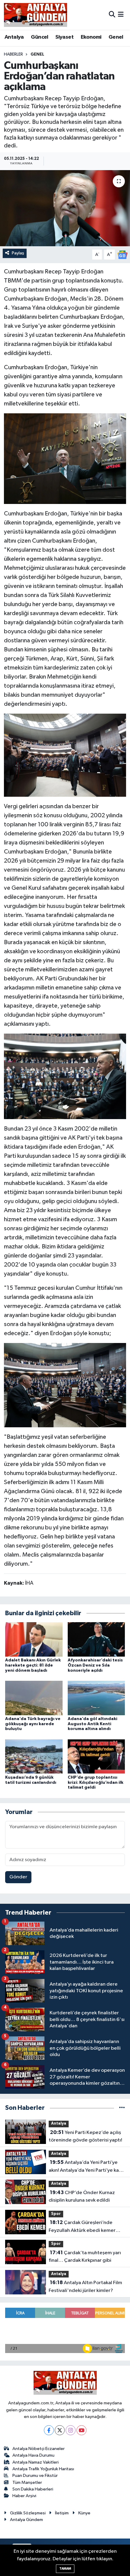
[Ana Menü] (121, 15)
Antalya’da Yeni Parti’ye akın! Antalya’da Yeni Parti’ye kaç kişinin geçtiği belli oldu (85, 2167)
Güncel (39, 37)
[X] (60, 2430)
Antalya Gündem (26, 2520)
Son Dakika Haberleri (33, 2489)
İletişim (62, 2513)
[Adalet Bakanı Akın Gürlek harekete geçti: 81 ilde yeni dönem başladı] (34, 1639)
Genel (116, 37)
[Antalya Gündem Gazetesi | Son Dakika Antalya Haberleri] (36, 15)
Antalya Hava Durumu (33, 2455)
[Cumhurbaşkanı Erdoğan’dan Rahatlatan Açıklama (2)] (65, 458)
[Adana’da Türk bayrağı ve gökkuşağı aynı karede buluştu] (34, 1698)
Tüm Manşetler (27, 2482)
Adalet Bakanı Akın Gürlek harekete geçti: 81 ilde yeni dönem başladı (33, 1665)
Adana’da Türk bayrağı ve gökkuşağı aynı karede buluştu (33, 1724)
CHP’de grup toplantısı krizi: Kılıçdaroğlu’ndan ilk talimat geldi (96, 1783)
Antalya (14, 37)
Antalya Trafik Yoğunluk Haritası (43, 2469)
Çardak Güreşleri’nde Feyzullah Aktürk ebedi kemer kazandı (82, 2227)
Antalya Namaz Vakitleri (36, 2462)
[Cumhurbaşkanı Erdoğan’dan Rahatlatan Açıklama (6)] (65, 1385)
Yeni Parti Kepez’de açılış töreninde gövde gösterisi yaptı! (85, 2136)
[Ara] (112, 15)
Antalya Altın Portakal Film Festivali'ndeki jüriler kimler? (85, 2287)
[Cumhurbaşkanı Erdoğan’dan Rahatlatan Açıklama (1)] (65, 755)
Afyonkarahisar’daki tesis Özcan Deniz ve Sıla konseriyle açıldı (95, 1665)
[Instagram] (71, 2430)
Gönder (18, 1877)
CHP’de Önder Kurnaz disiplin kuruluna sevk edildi (82, 2197)
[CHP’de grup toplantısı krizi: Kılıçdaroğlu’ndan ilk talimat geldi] (96, 1756)
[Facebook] (49, 2430)
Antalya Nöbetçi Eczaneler (39, 2449)
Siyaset (64, 37)
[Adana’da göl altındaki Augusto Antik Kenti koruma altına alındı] (96, 1698)
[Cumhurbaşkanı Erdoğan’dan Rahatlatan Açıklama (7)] (65, 1076)
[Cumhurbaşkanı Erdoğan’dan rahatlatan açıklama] (65, 208)
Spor (56, 2214)
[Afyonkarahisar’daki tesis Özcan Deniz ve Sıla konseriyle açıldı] (96, 1639)
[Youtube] (81, 2430)
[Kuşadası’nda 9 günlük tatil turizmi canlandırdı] (34, 1756)
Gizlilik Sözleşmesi (28, 2513)
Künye (84, 2513)
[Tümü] (122, 2108)
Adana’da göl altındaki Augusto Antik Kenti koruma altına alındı (93, 1724)
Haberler (13, 54)
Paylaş (18, 253)
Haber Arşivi (24, 2496)
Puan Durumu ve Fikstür (35, 2476)
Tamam (65, 2569)
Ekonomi (91, 37)
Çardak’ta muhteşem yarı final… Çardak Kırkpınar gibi (85, 2257)
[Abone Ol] (122, 255)
